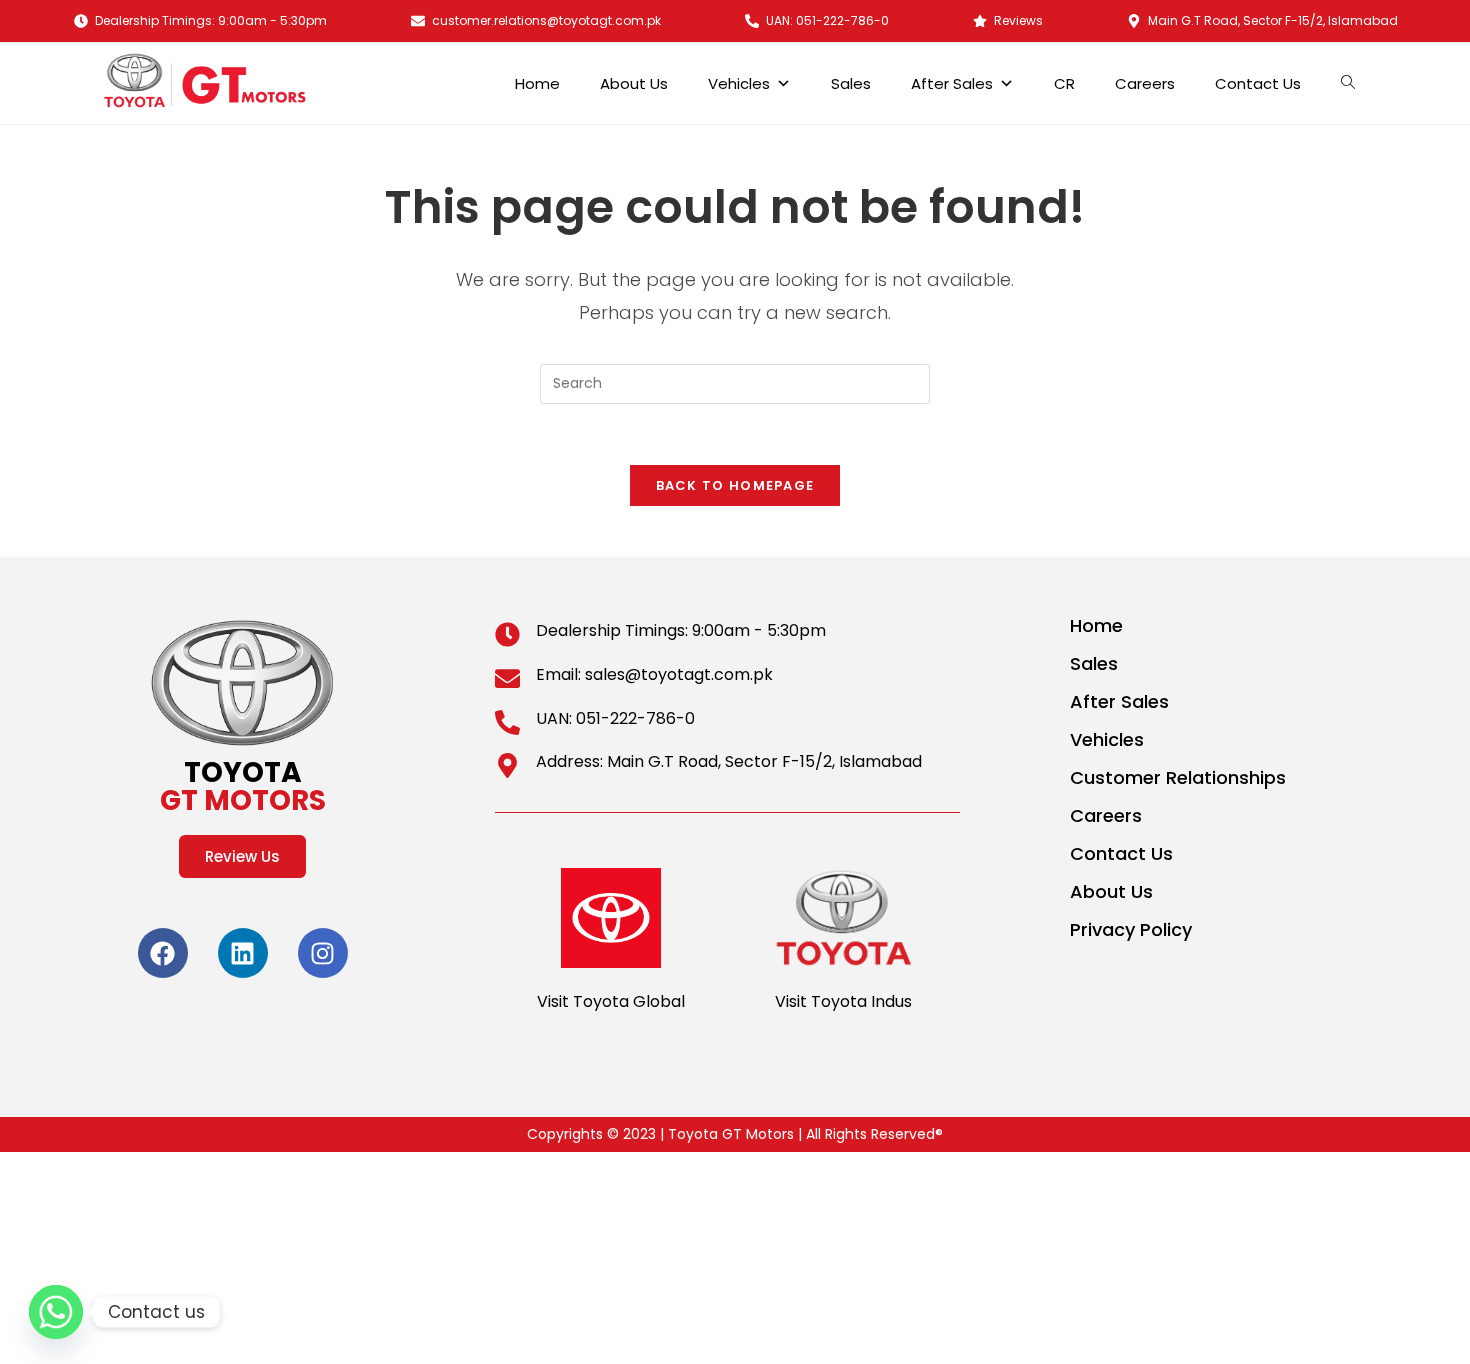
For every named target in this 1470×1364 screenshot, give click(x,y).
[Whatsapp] (56, 1312)
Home (537, 83)
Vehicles (739, 83)
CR (1064, 83)
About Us (634, 83)
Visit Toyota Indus (843, 1001)
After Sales (952, 83)
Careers (1145, 83)
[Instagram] (323, 953)
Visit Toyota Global (611, 1001)
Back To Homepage (735, 485)
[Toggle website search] (1353, 83)
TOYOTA (243, 786)
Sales (851, 83)
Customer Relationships (1178, 777)
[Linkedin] (243, 953)
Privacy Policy (1131, 929)
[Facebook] (163, 953)
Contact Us (1258, 83)
